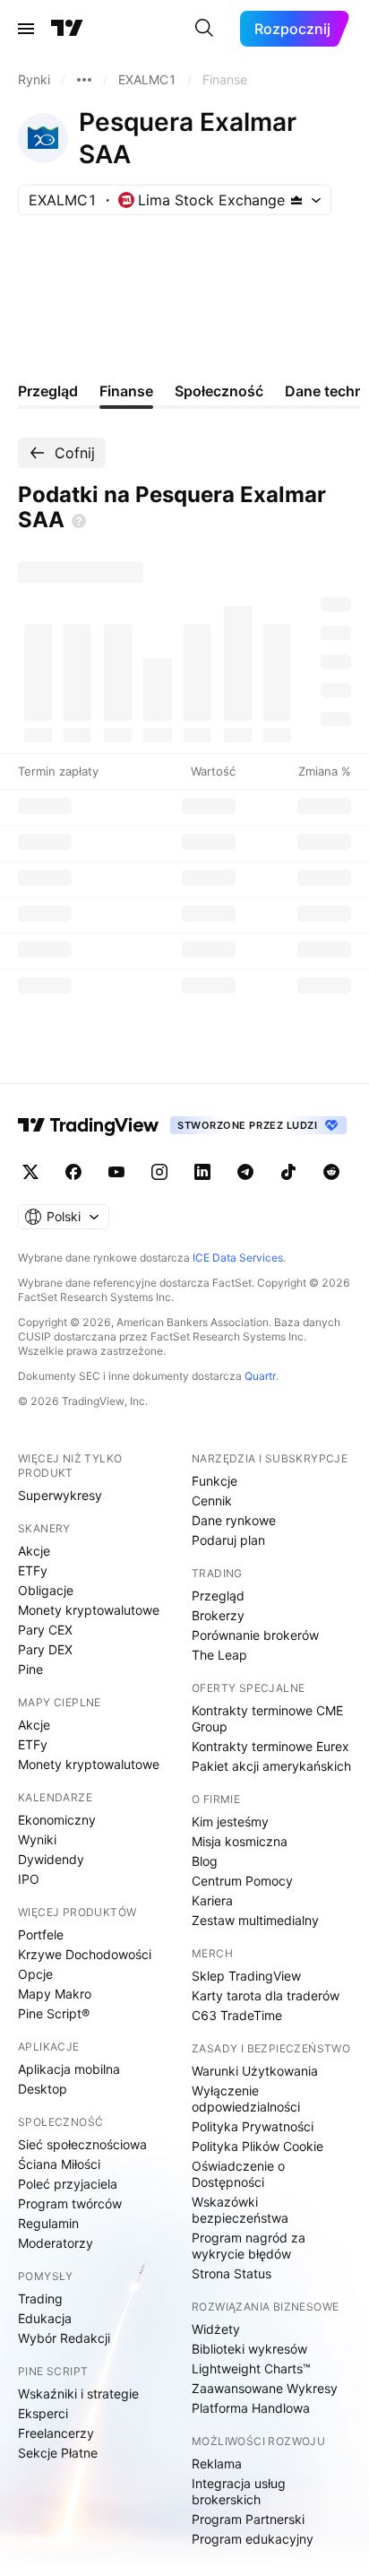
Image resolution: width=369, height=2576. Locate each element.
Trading (40, 2298)
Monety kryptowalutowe (89, 1610)
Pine (30, 1669)
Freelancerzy (56, 2433)
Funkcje (215, 1481)
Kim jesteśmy (230, 1821)
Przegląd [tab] (48, 391)
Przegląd (218, 1596)
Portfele (41, 1934)
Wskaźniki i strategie (78, 2394)
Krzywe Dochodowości (85, 1954)
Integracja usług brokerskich (239, 2491)
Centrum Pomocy (242, 1881)
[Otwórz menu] (26, 29)
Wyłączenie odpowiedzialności (246, 2099)
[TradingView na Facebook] (73, 1172)
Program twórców (70, 2203)
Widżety (216, 2329)
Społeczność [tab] (219, 391)
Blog (205, 1861)
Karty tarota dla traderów (266, 1995)
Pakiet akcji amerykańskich (271, 1766)
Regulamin (48, 2223)
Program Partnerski (248, 2519)
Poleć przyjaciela (68, 2184)
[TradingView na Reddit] (331, 1172)
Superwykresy (60, 1495)
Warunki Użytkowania (255, 2071)
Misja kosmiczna (240, 1841)
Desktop (43, 2089)
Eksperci (43, 2413)
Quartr (260, 1376)
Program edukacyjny (253, 2539)
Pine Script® (54, 2013)
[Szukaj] (204, 29)
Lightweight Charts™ (251, 2368)
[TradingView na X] (30, 1172)
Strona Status (232, 2273)
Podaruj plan (228, 1540)
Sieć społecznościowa (82, 2144)
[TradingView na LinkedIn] (202, 1172)
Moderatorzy (56, 2243)
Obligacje (46, 1590)
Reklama (217, 2463)
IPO (29, 1879)
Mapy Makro (55, 1994)
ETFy (33, 1570)
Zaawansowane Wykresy (265, 2388)
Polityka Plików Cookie (257, 2146)
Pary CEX (45, 1630)
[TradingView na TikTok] (288, 1172)
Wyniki (37, 1839)
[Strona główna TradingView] (67, 29)
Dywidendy (51, 1859)
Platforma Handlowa (251, 2408)
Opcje (35, 1974)
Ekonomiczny (57, 1820)
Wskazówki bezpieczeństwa (240, 2210)
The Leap (219, 1655)
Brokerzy (218, 1615)
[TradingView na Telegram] (245, 1172)
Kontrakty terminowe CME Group (267, 1718)
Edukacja (45, 2318)
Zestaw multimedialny (255, 1920)
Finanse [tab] (126, 391)
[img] (296, 200)
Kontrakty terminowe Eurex (270, 1746)
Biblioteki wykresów (249, 2349)
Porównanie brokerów (255, 1635)
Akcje (34, 1551)
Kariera (212, 1900)
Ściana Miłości (59, 2164)
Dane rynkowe (234, 1520)
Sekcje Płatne (58, 2453)
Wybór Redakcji (64, 2338)
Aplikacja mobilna (69, 2069)
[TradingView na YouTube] (116, 1172)
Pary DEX (45, 1649)
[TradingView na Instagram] (159, 1172)
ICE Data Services (238, 1258)
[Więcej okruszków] (84, 80)
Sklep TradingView (246, 1976)
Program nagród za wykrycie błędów (249, 2246)
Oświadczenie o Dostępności (238, 2174)
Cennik (212, 1500)
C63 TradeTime (237, 2015)
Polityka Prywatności (253, 2126)
